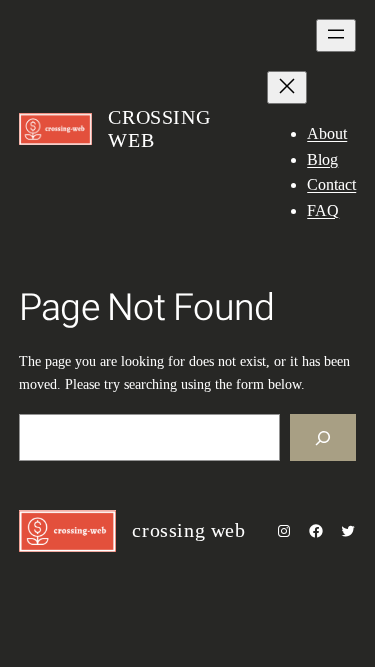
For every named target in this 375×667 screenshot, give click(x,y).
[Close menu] (287, 87)
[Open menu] (336, 35)
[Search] (323, 437)
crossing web (188, 530)
